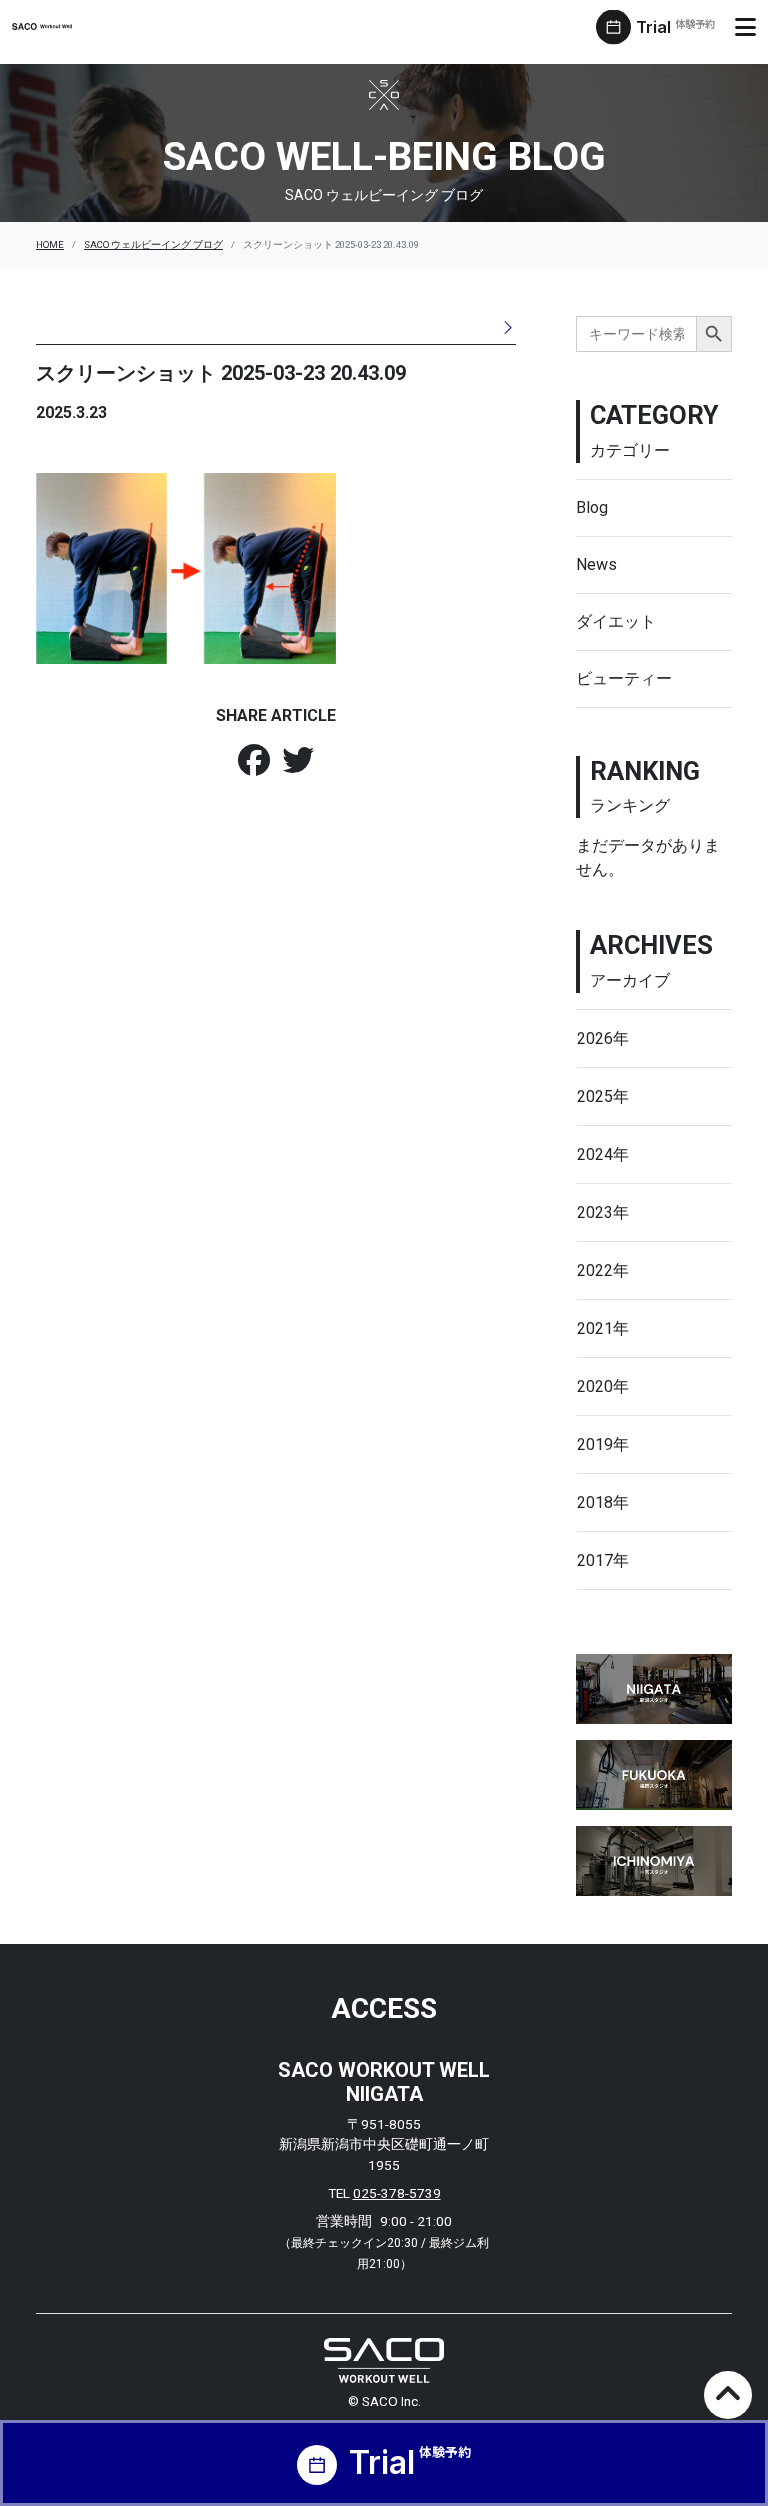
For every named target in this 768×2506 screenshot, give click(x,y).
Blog (592, 507)
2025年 (603, 1096)
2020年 (603, 1386)
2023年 (603, 1212)
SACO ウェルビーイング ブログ (153, 244)
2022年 (603, 1270)
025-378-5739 (397, 2193)
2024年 (603, 1154)
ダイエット (616, 621)
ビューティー (624, 678)
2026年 (603, 1038)
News (596, 564)
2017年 (603, 1560)
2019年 (603, 1444)
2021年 (603, 1328)
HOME (50, 244)
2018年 (603, 1502)
